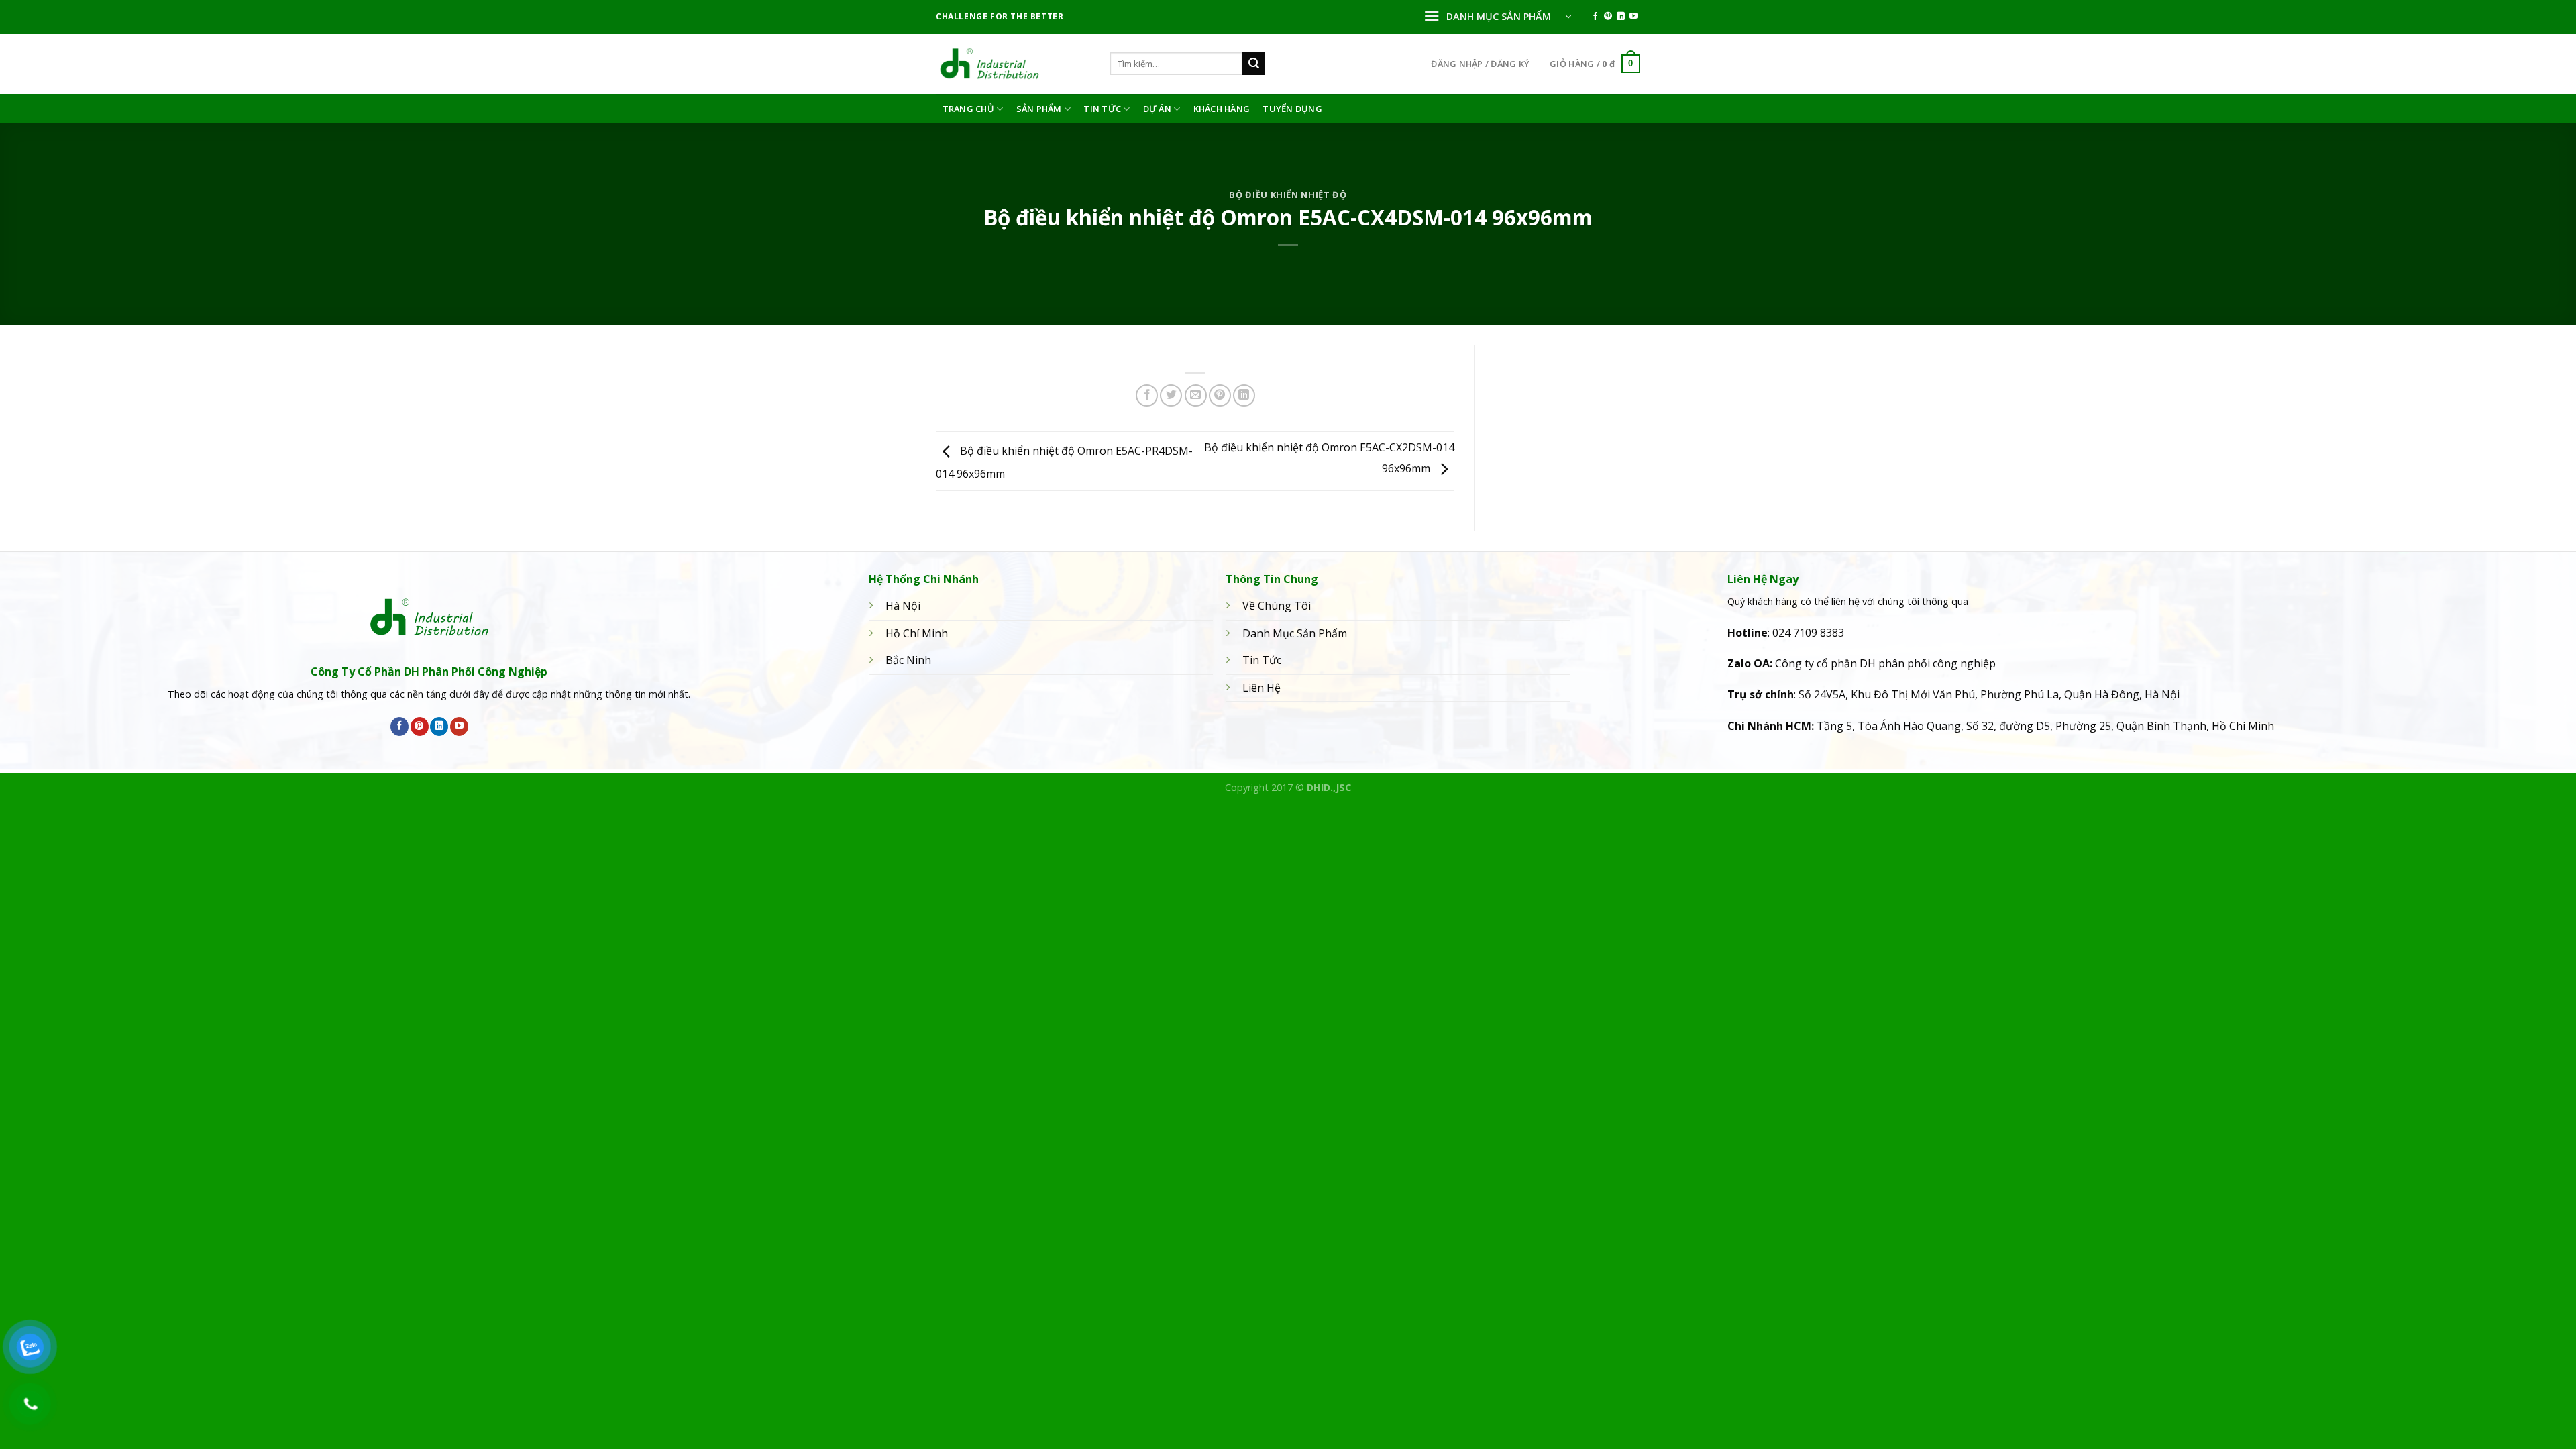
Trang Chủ (968, 109)
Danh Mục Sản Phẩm (1295, 633)
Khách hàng (1222, 109)
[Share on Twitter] (1171, 395)
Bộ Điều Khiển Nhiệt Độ (1288, 195)
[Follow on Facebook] (1595, 17)
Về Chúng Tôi (1277, 606)
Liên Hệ (1262, 688)
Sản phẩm (1039, 109)
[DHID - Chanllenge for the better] (1013, 64)
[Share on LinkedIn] (1244, 395)
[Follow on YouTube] (1633, 17)
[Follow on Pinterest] (1608, 17)
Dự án (1157, 109)
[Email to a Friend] (1196, 395)
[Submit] (1254, 64)
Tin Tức (1102, 109)
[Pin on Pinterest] (1220, 395)
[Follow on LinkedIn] (1621, 17)
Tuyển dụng (1292, 109)
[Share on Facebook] (1147, 395)
